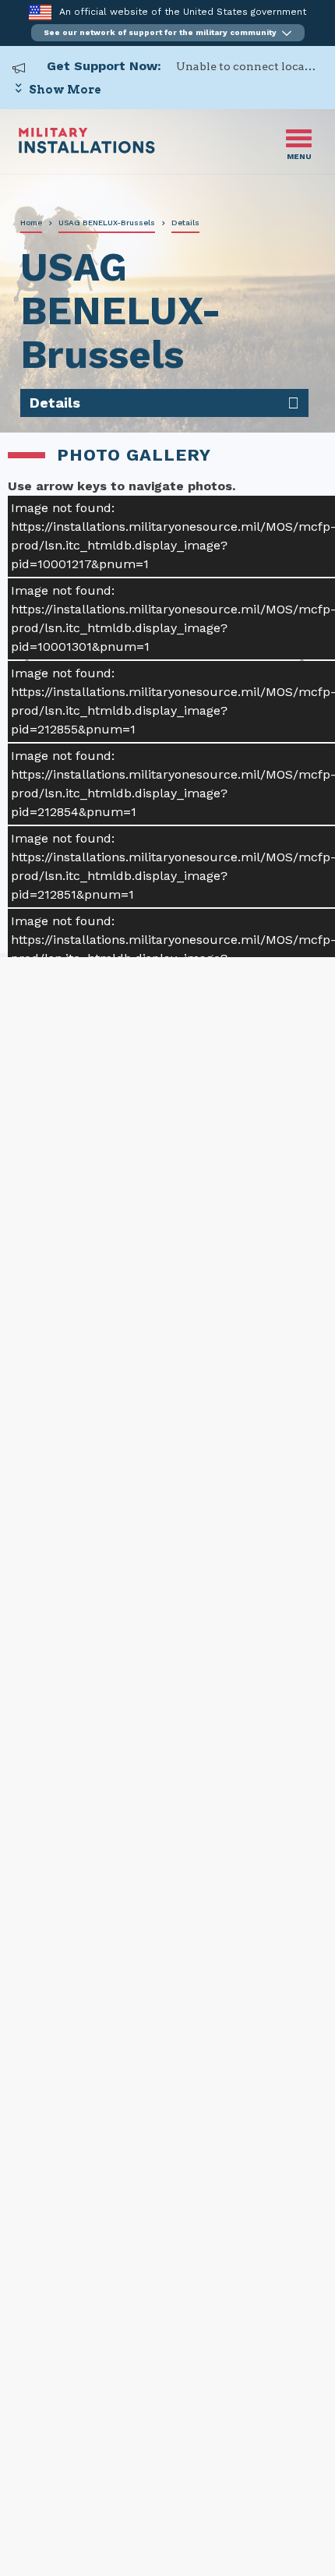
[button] (168, 33)
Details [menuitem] (55, 403)
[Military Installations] (87, 149)
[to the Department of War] (40, 12)
